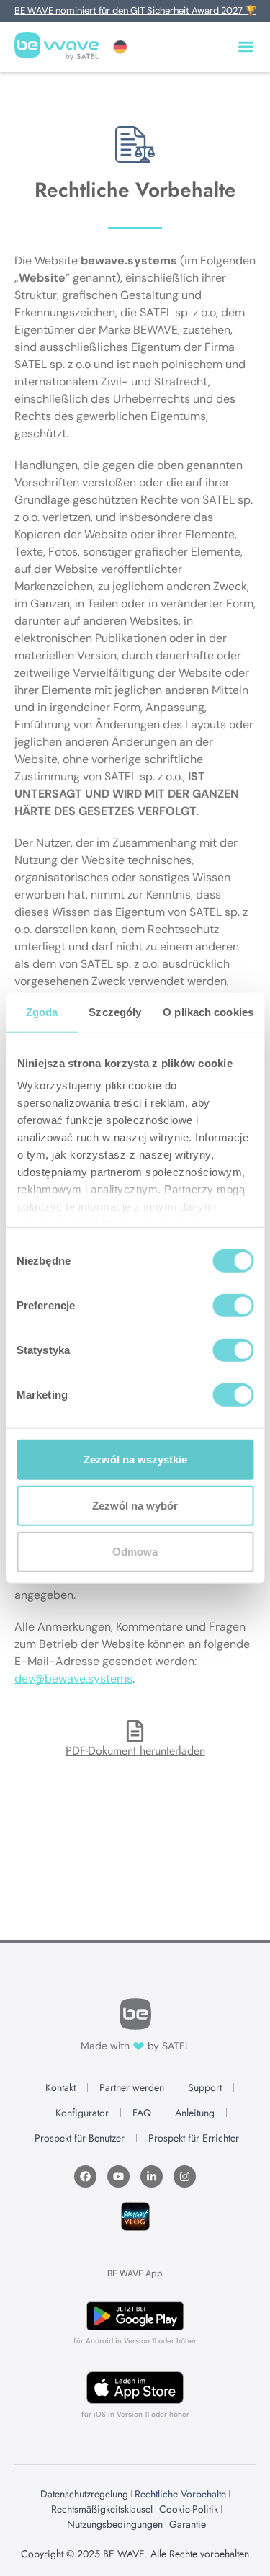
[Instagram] (185, 2176)
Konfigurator (82, 2113)
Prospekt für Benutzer (80, 2138)
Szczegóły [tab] (115, 1011)
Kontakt (60, 2087)
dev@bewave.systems (73, 1679)
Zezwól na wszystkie (135, 1459)
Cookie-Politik (189, 2509)
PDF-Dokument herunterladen (135, 1751)
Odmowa (135, 1551)
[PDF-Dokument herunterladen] (135, 1731)
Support (205, 2087)
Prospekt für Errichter (194, 2138)
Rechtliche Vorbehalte (180, 2494)
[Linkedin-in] (152, 2176)
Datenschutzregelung (84, 2494)
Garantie (188, 2524)
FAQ (142, 2113)
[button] (120, 47)
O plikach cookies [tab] (208, 1011)
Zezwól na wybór (135, 1505)
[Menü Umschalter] (246, 46)
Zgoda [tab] (42, 1011)
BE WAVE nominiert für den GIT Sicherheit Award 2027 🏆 (135, 10)
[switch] (233, 1305)
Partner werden (132, 2087)
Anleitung (195, 2113)
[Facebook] (85, 2176)
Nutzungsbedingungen (115, 2524)
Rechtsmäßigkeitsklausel (102, 2509)
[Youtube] (118, 2176)
